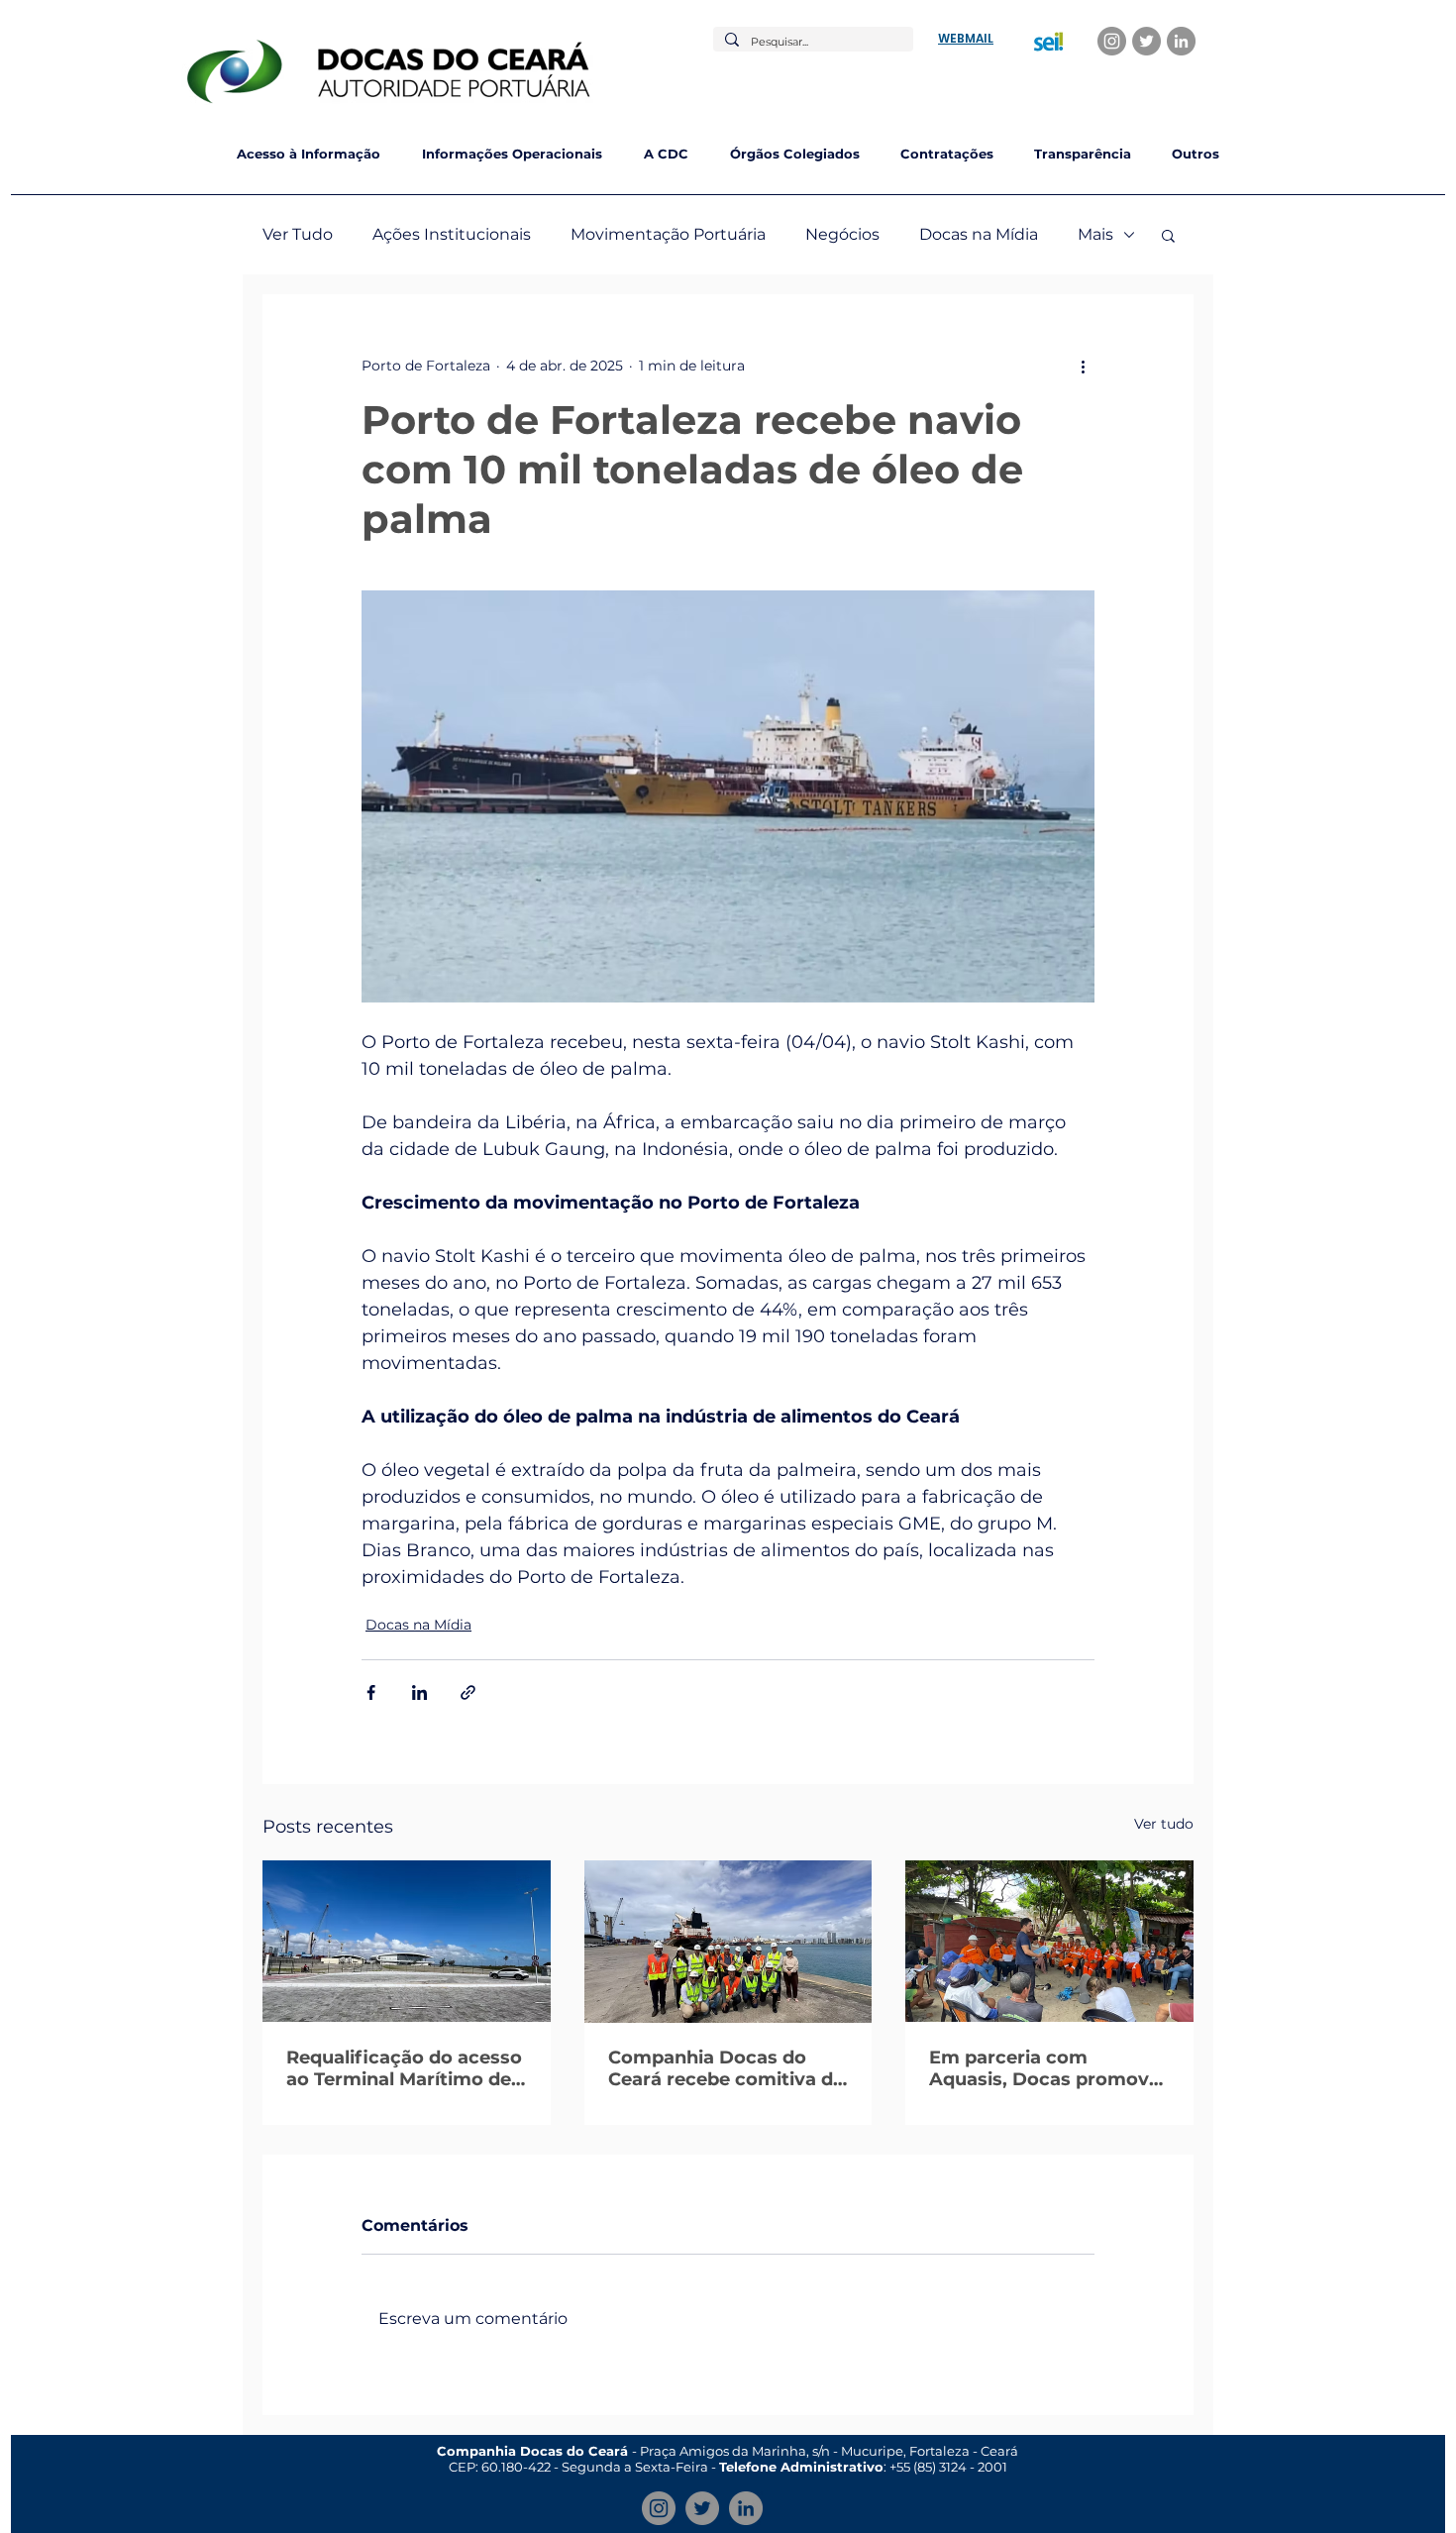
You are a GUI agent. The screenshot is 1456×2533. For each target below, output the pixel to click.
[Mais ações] (1083, 366)
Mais (1095, 234)
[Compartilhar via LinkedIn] (419, 1692)
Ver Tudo (298, 234)
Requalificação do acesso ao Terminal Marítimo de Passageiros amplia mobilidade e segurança (404, 2068)
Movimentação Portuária (668, 234)
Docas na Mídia (979, 234)
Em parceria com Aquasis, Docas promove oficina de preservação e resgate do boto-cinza (1044, 2068)
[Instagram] (1112, 41)
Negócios (842, 234)
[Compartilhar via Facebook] (371, 1692)
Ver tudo (1164, 1824)
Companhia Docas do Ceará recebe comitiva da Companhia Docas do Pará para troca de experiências (726, 2068)
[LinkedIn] (1181, 41)
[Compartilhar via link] (468, 1692)
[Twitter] (1146, 41)
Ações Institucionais (452, 234)
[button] (1168, 235)
